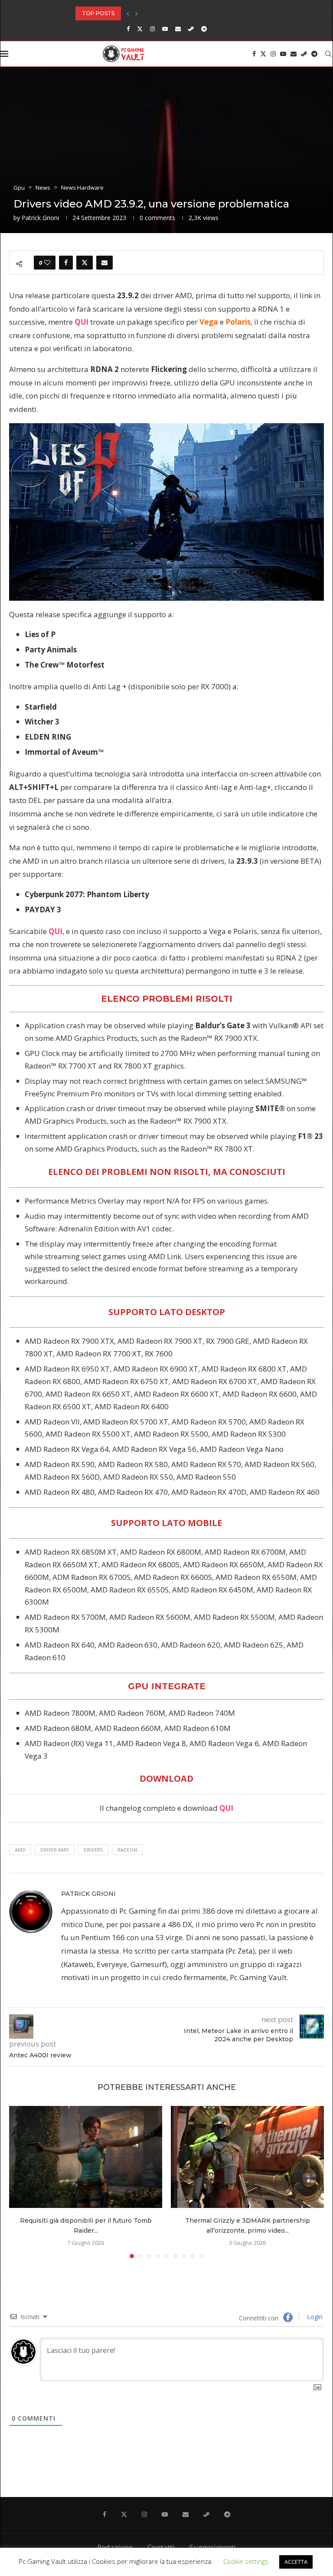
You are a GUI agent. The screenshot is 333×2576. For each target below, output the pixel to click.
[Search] (328, 54)
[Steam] (191, 29)
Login (314, 2317)
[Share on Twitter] (85, 263)
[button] (128, 13)
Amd (20, 1850)
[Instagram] (152, 29)
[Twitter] (140, 29)
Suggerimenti (213, 2547)
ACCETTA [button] (296, 2562)
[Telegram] (204, 29)
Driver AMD (55, 1850)
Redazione (115, 2547)
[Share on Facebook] (66, 263)
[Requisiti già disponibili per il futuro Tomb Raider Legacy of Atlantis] (86, 2157)
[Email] (178, 29)
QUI (82, 322)
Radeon (127, 1850)
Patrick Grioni (40, 218)
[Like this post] (47, 263)
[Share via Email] (104, 263)
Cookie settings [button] (246, 2561)
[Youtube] (165, 29)
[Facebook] (128, 29)
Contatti (161, 2547)
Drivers (93, 1850)
